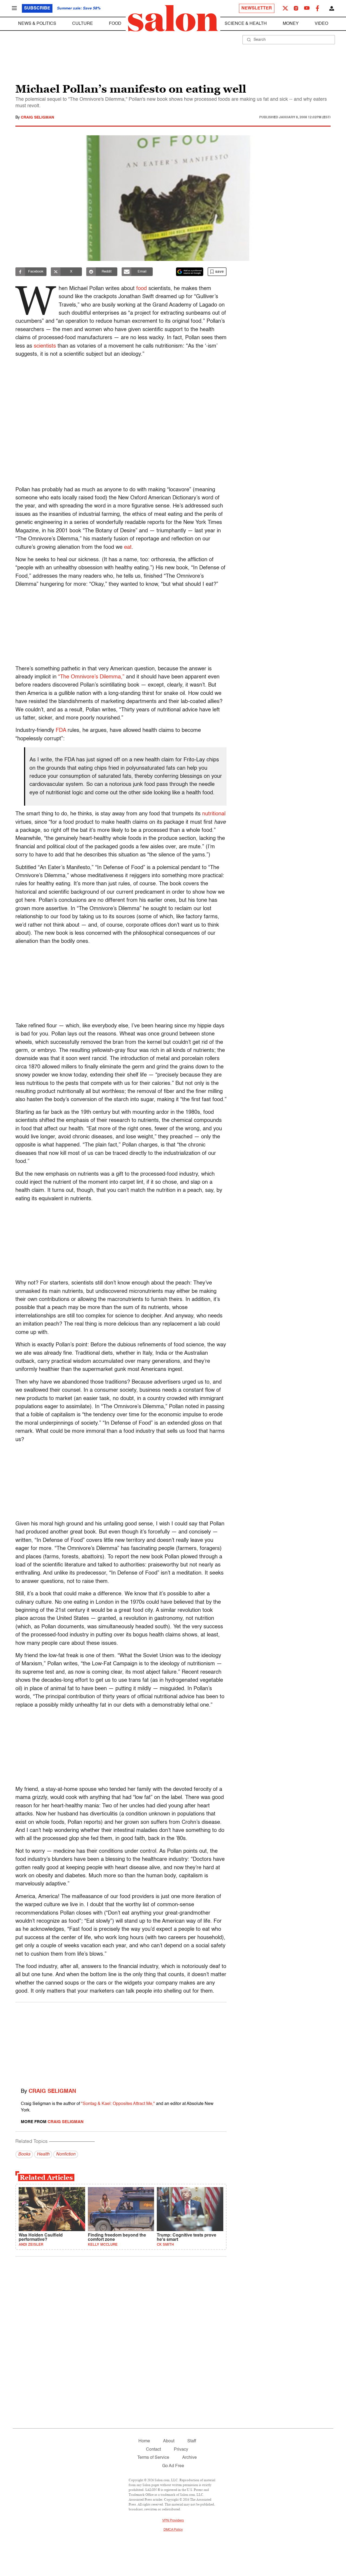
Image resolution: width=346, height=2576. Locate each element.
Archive (189, 2458)
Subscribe (37, 8)
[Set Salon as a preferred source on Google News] (190, 272)
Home (144, 2441)
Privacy (181, 2450)
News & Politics (37, 24)
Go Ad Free (173, 2466)
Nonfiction (66, 2154)
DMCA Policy (173, 2530)
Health (43, 2154)
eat (128, 547)
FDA (61, 731)
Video (321, 24)
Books (24, 2154)
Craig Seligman (37, 117)
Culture (83, 24)
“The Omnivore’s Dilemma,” (91, 677)
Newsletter (257, 8)
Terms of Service (153, 2458)
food (142, 289)
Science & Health (246, 24)
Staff (192, 2441)
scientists (45, 346)
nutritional (214, 814)
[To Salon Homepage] (173, 18)
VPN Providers (173, 2521)
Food (115, 24)
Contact (153, 2450)
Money (291, 24)
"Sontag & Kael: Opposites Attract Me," (118, 2104)
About (169, 2441)
